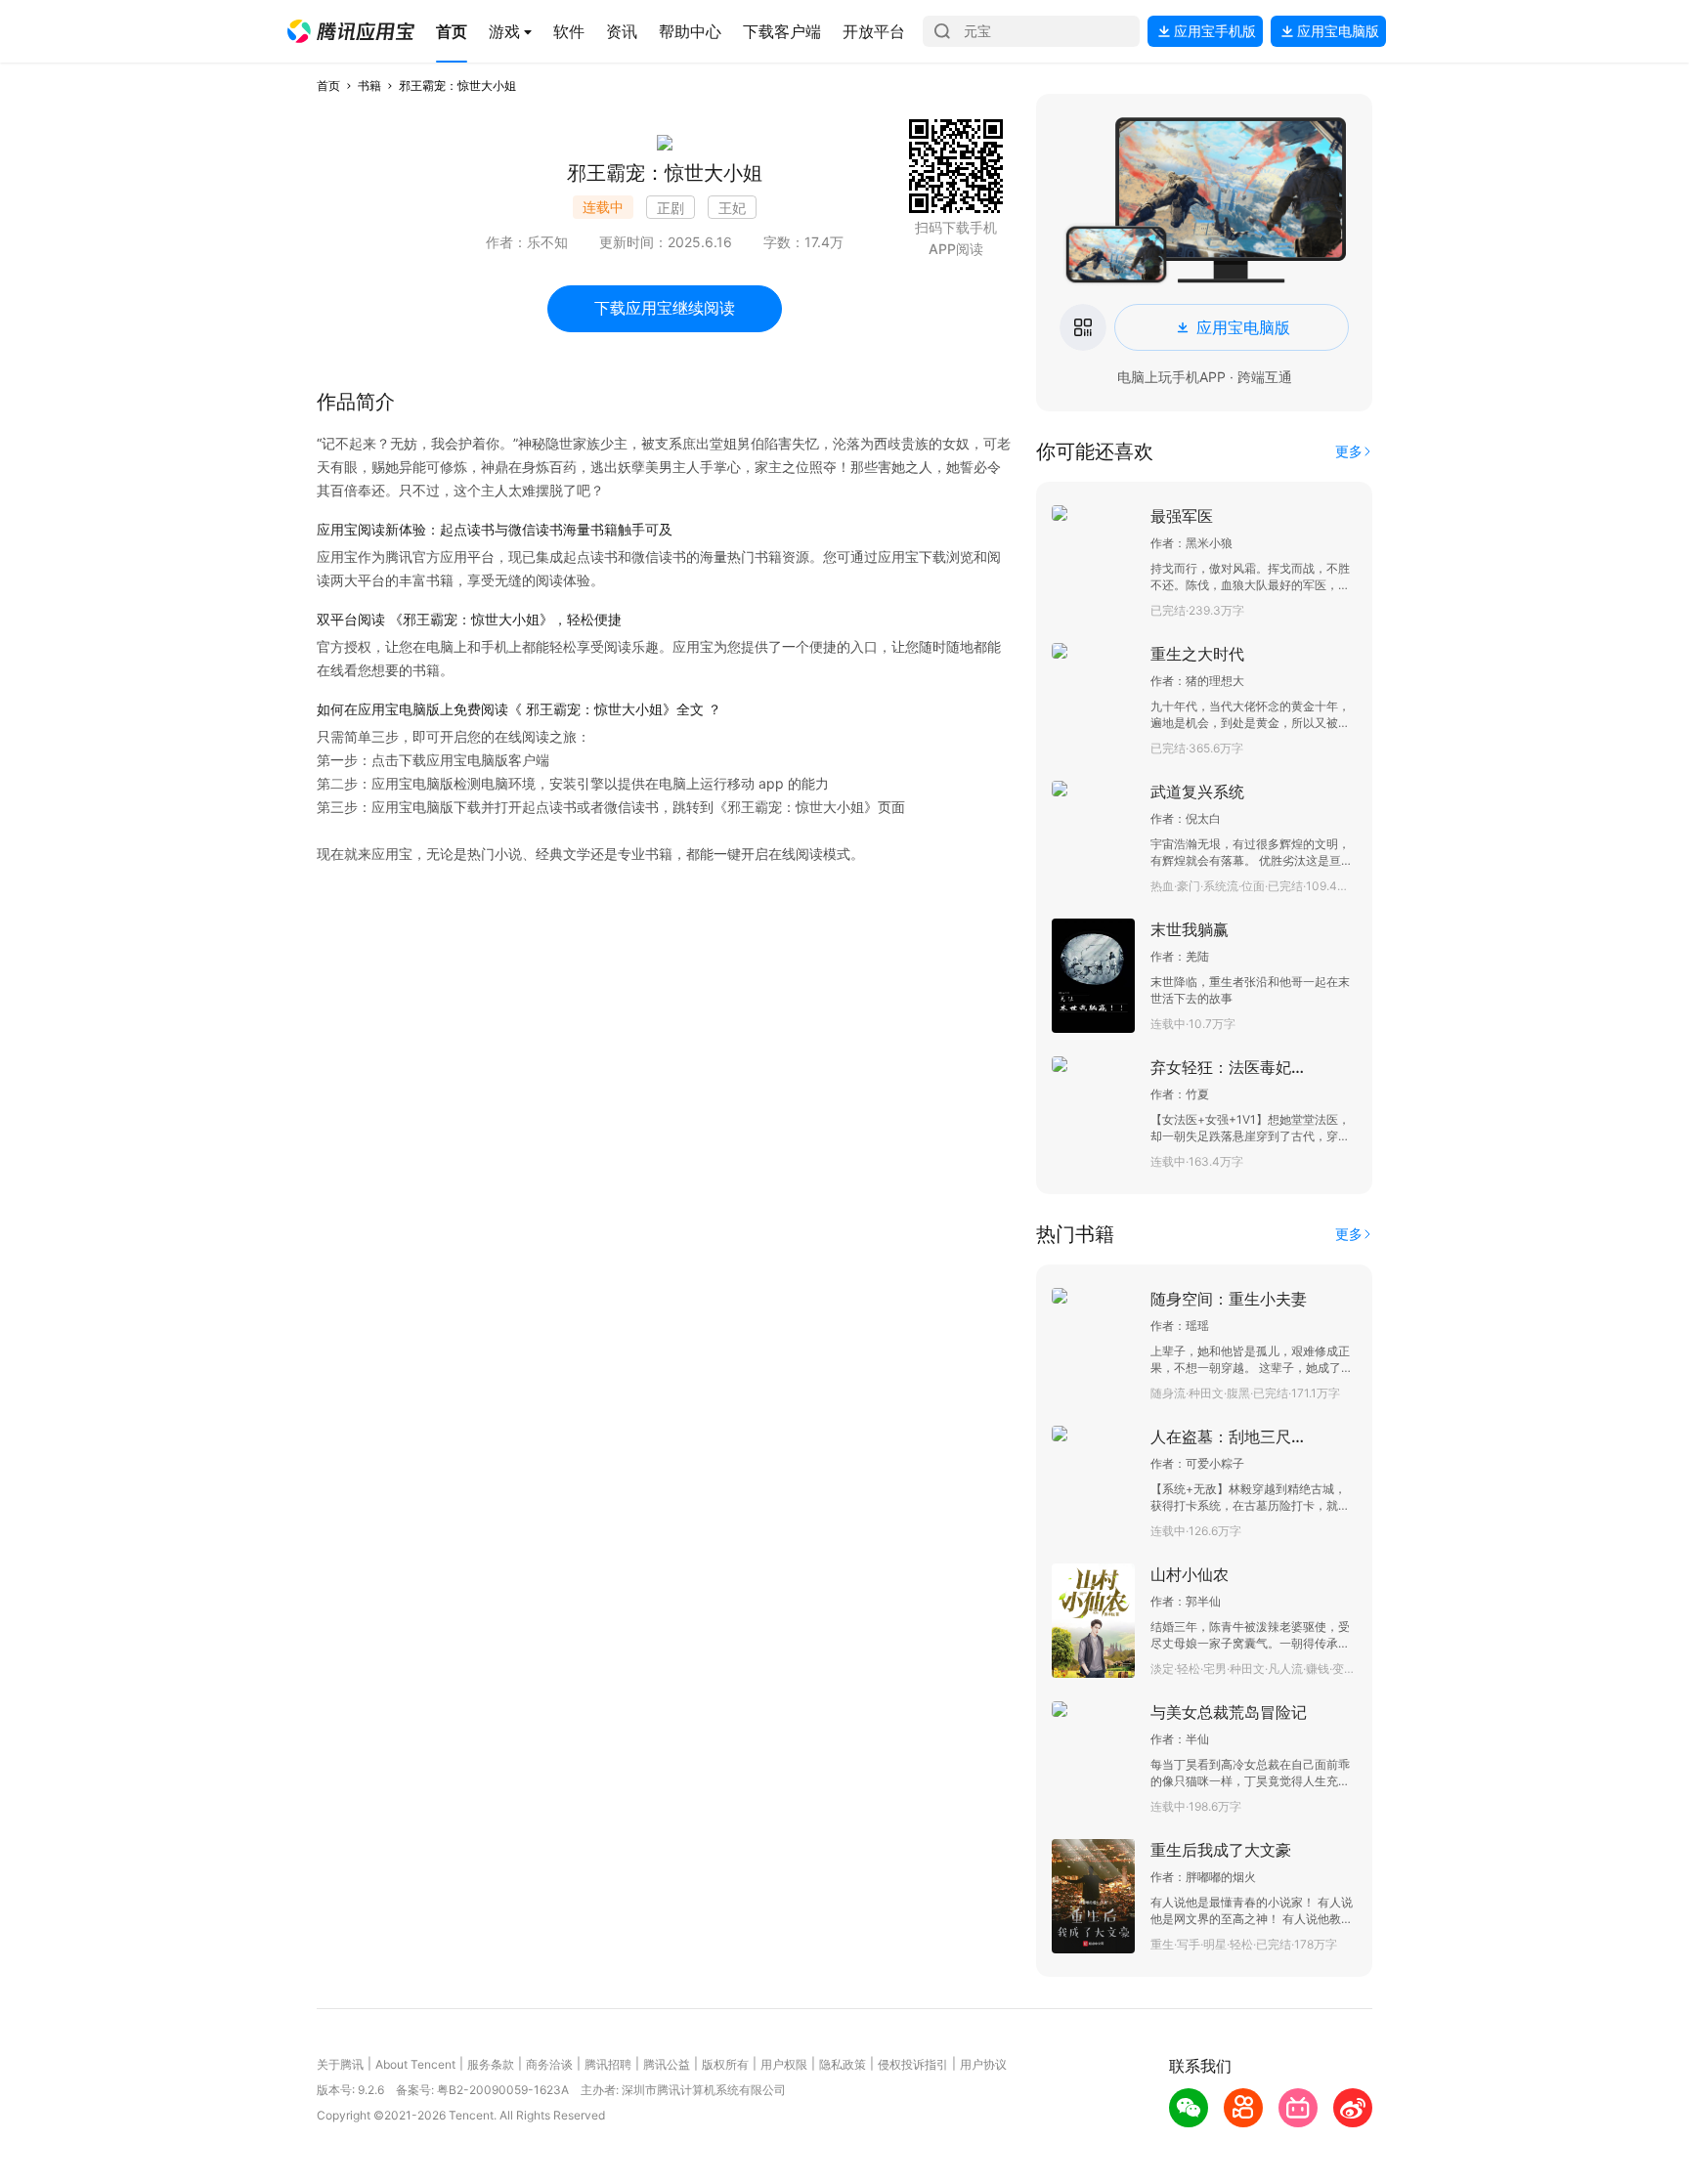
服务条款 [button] (491, 2064)
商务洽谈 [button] (549, 2064)
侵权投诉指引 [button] (913, 2064)
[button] (351, 31)
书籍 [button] (369, 86)
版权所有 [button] (725, 2064)
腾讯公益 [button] (667, 2064)
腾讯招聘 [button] (608, 2064)
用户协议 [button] (983, 2064)
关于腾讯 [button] (340, 2064)
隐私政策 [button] (843, 2064)
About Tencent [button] (415, 2064)
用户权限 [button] (784, 2064)
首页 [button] (328, 86)
